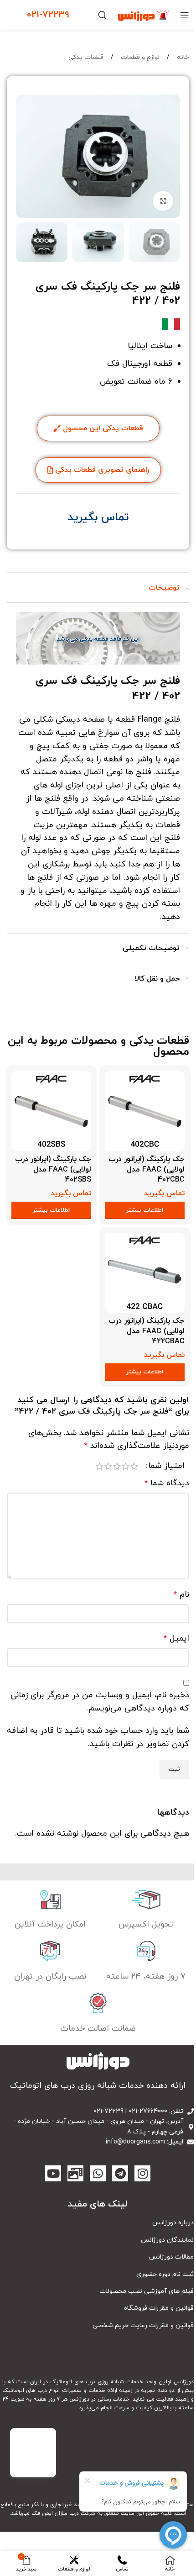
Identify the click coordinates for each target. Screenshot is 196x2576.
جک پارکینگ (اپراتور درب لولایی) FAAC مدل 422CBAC (147, 1331)
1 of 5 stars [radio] (134, 1466)
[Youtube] (53, 2173)
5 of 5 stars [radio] (100, 1466)
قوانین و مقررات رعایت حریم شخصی (143, 2325)
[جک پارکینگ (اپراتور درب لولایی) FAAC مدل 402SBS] (51, 1111)
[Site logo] (144, 14)
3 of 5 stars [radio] (117, 1466)
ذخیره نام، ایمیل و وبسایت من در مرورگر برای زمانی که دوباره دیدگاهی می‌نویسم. (100, 1702)
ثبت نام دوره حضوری (165, 2274)
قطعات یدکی (86, 57)
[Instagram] (142, 2173)
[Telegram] (120, 2173)
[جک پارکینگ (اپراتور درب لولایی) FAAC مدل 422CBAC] (145, 1273)
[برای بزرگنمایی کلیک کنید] (163, 201)
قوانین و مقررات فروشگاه (159, 2308)
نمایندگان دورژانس (167, 2240)
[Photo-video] (75, 2173)
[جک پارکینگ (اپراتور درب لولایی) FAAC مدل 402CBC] (145, 1111)
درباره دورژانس (173, 2223)
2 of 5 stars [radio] (126, 1466)
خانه (182, 57)
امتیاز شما (166, 1466)
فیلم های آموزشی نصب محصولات (147, 2291)
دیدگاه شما (167, 1483)
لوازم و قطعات (139, 57)
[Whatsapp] (98, 2173)
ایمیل (176, 1639)
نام (181, 1595)
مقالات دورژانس (171, 2257)
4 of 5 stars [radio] (108, 1466)
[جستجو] (103, 15)
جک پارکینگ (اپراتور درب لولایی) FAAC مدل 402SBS (53, 1169)
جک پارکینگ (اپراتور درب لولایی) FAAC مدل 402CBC (147, 1169)
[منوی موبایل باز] (185, 15)
